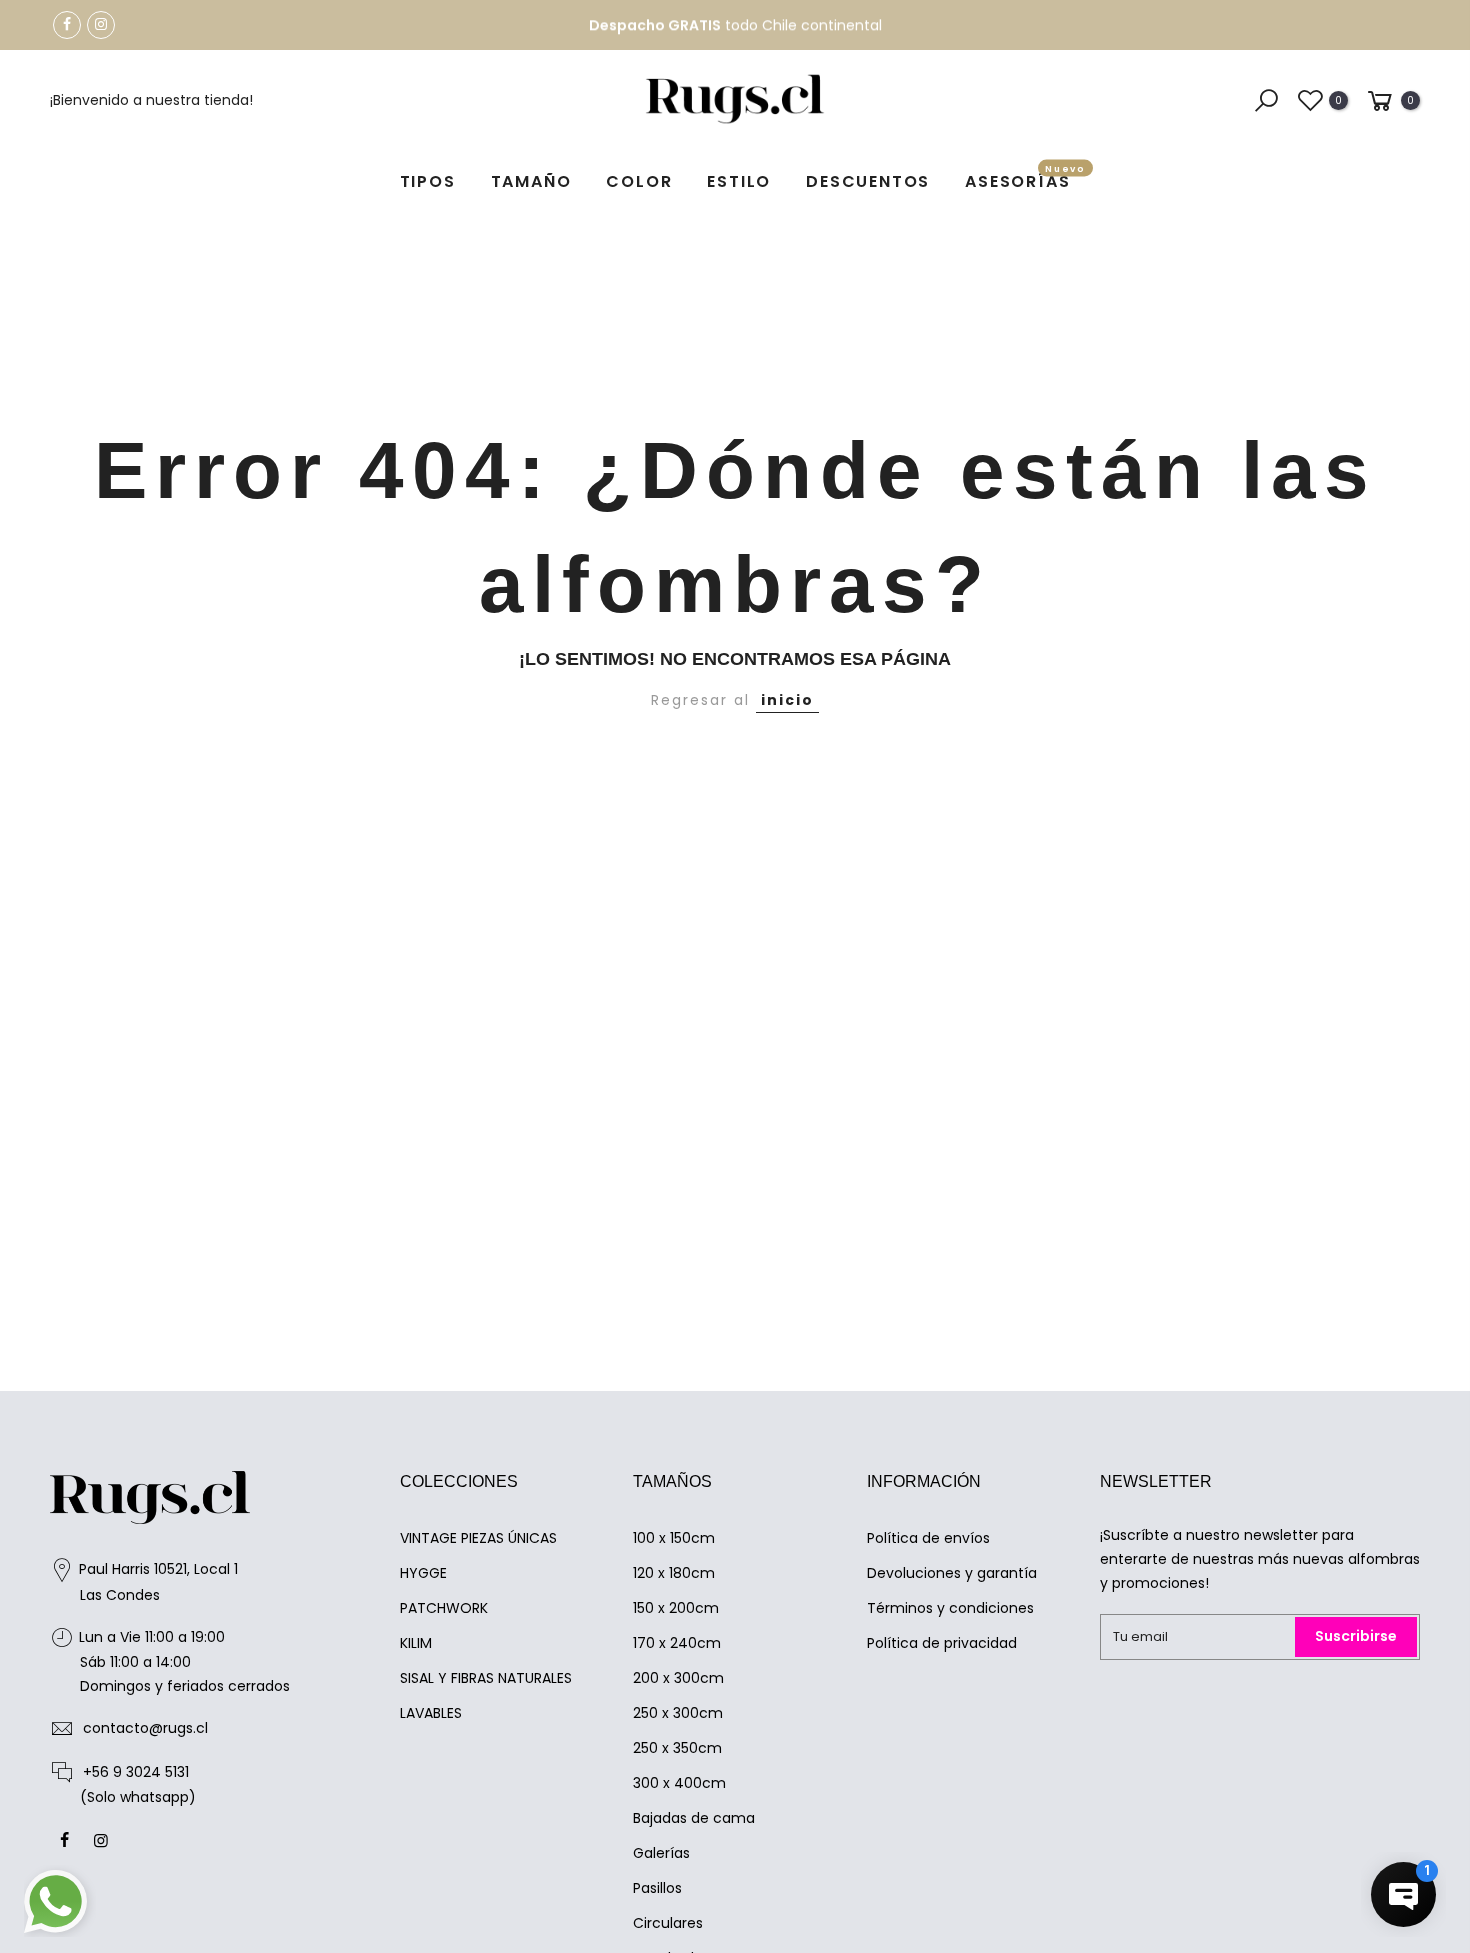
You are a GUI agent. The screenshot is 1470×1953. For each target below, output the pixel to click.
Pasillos (657, 1888)
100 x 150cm (674, 1538)
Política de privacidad (942, 1643)
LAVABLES (431, 1713)
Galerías (661, 1853)
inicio (787, 700)
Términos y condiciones (950, 1608)
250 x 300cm (678, 1713)
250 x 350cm (677, 1748)
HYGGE (423, 1573)
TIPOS (428, 181)
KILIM (416, 1643)
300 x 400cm (679, 1783)
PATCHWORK (444, 1608)
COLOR (639, 181)
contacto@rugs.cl (145, 1728)
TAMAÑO (531, 181)
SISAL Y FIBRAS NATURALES (486, 1678)
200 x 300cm (678, 1678)
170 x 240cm (677, 1643)
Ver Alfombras (840, 28)
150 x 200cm (676, 1608)
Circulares (668, 1923)
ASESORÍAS (1025, 178)
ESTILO (739, 181)
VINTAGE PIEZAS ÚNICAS (478, 1538)
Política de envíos (928, 1538)
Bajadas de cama (694, 1818)
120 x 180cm (674, 1573)
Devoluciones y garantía (952, 1573)
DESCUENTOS (868, 181)
